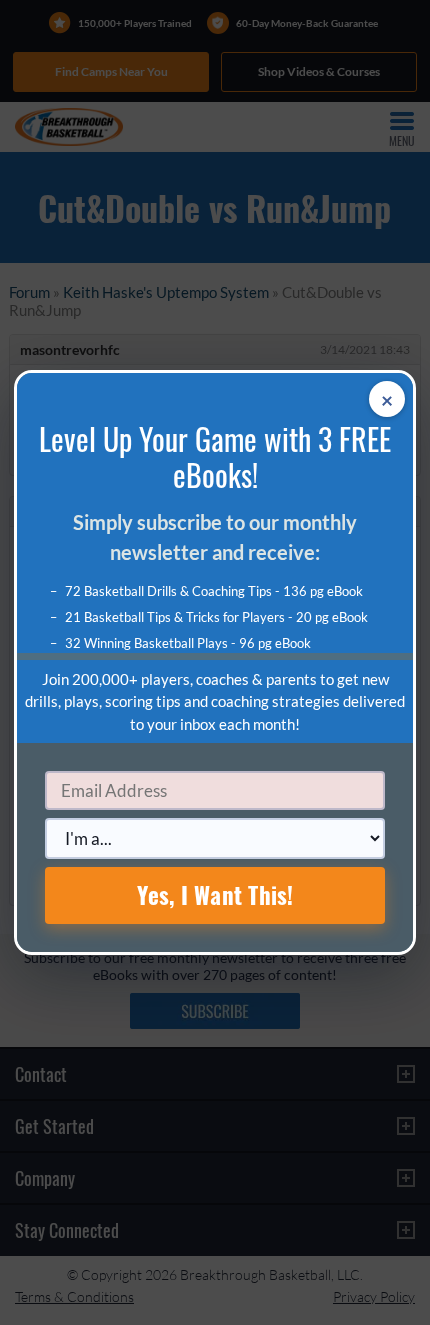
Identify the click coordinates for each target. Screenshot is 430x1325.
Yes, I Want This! (215, 895)
